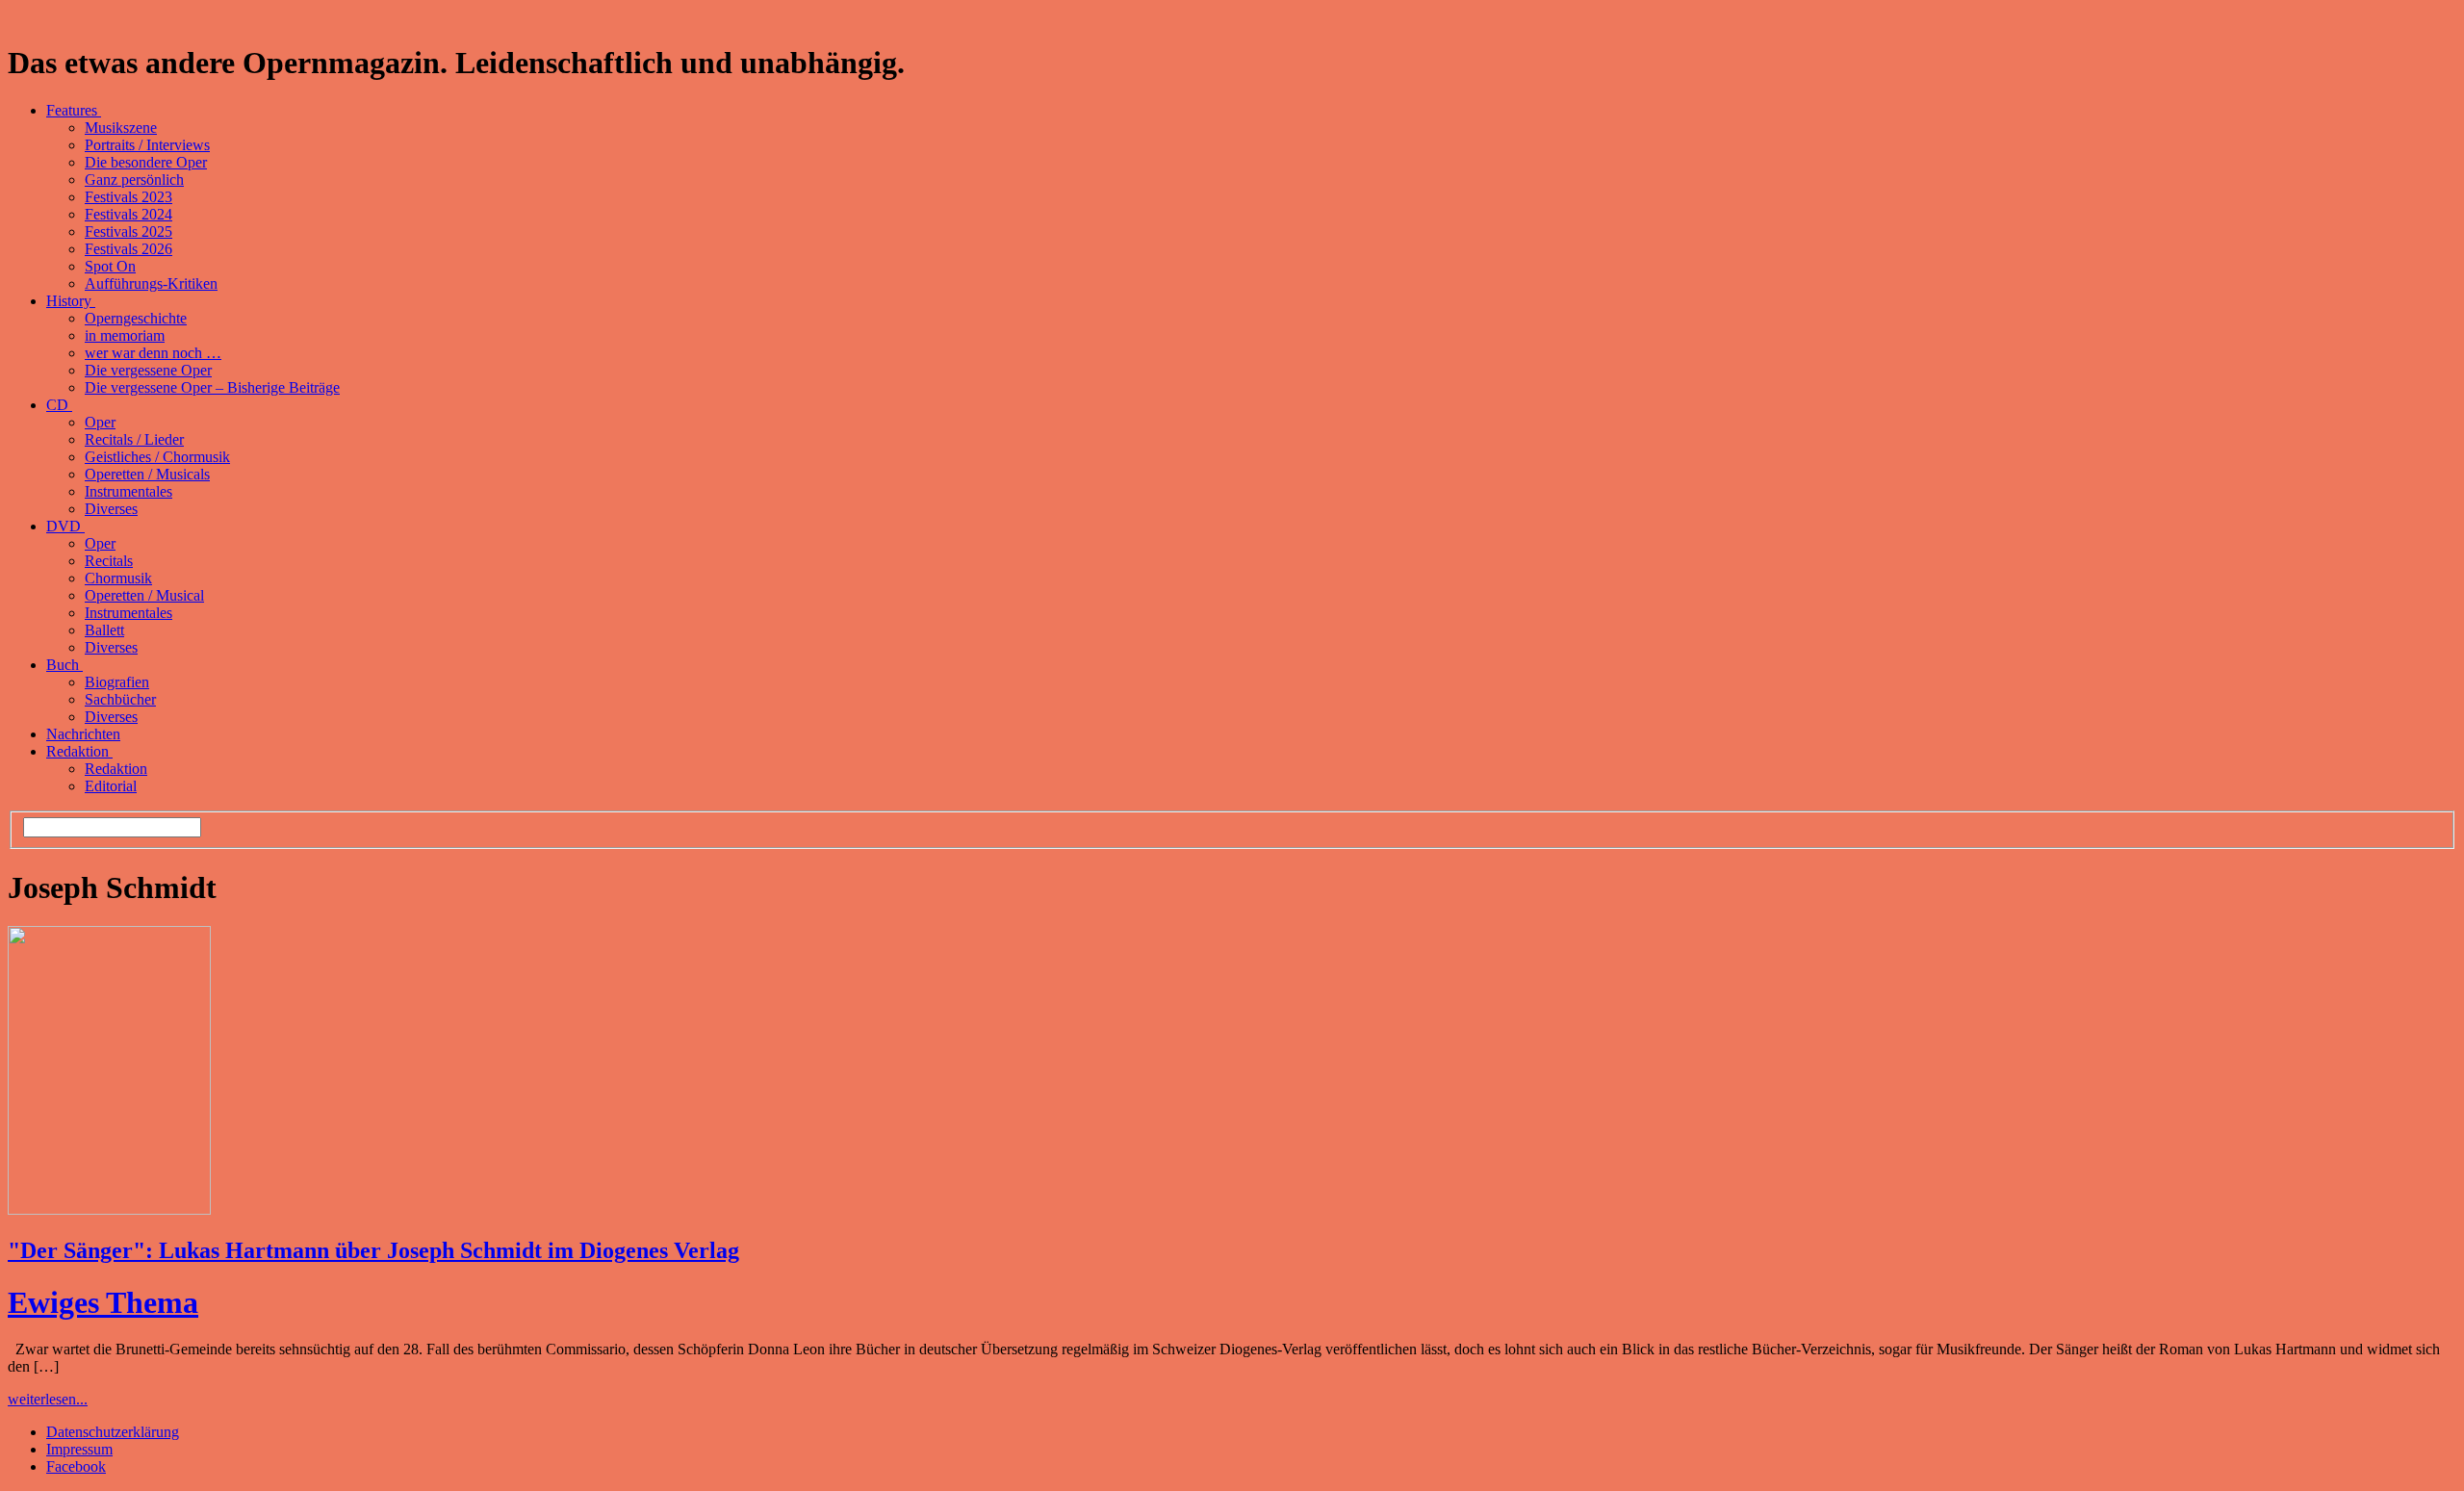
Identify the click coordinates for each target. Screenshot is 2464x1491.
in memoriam (125, 335)
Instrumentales (128, 491)
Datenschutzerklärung (113, 1432)
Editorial (111, 786)
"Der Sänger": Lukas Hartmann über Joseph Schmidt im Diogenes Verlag (373, 1250)
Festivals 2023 (128, 197)
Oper (100, 422)
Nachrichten (83, 734)
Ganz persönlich (134, 180)
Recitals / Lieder (134, 439)
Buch (64, 665)
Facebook (76, 1466)
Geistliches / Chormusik (157, 457)
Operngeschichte (136, 318)
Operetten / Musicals (147, 474)
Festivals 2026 (128, 249)
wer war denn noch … (153, 353)
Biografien (117, 682)
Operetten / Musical (144, 595)
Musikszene (121, 128)
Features (74, 110)
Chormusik (118, 578)
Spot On (110, 266)
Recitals (109, 561)
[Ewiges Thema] (109, 1209)
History (71, 301)
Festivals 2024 (128, 214)
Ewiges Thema (103, 1302)
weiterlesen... (48, 1399)
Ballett (104, 630)
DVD (65, 526)
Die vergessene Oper (148, 370)
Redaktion (79, 751)
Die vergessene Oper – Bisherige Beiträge (212, 387)
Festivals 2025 (128, 231)
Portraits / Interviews (147, 145)
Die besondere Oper (146, 162)
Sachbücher (120, 699)
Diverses (111, 509)
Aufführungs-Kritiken (151, 283)
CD (59, 405)
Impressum (79, 1449)
